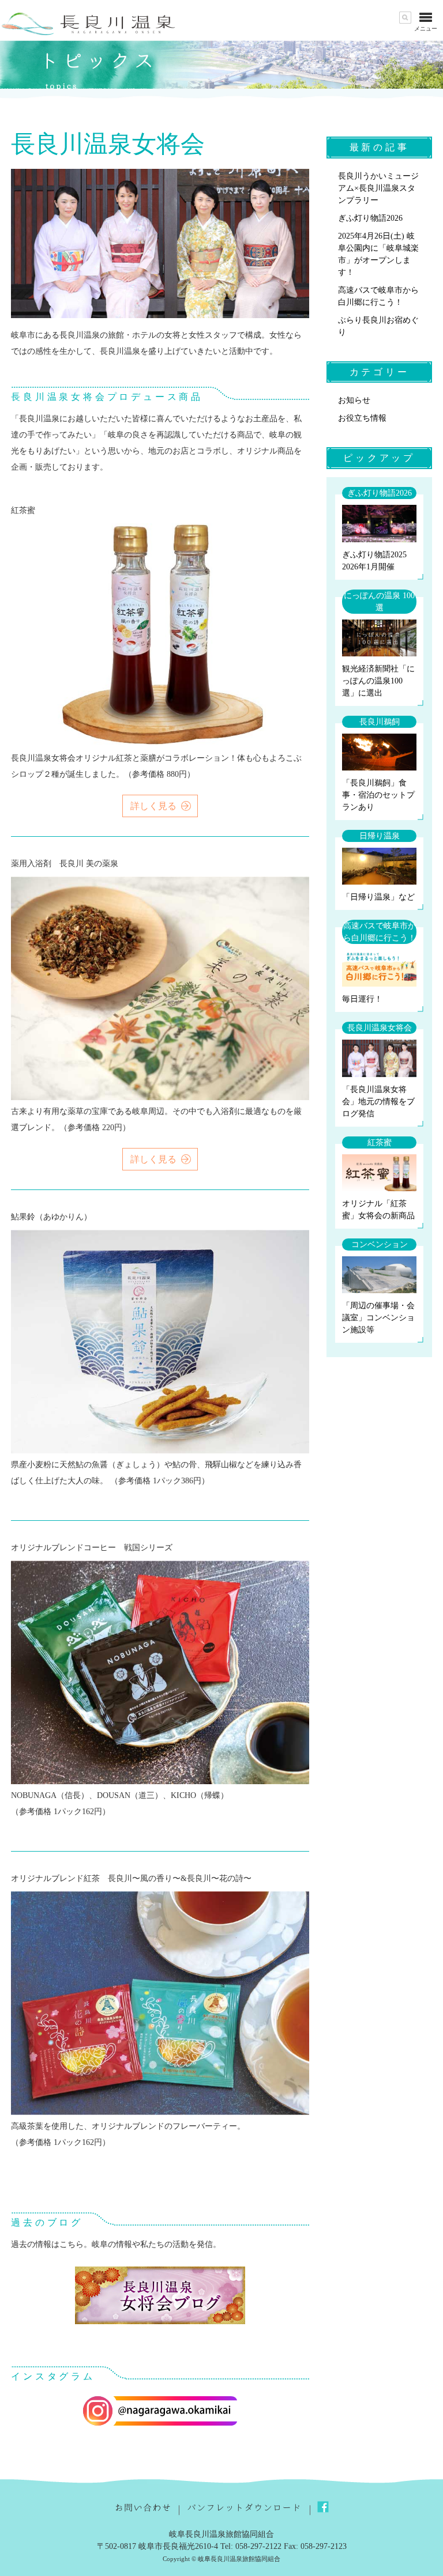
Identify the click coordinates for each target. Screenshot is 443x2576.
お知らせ (354, 400)
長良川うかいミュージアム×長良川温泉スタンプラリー (378, 188)
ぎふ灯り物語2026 (370, 218)
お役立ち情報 (362, 418)
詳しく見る (153, 806)
